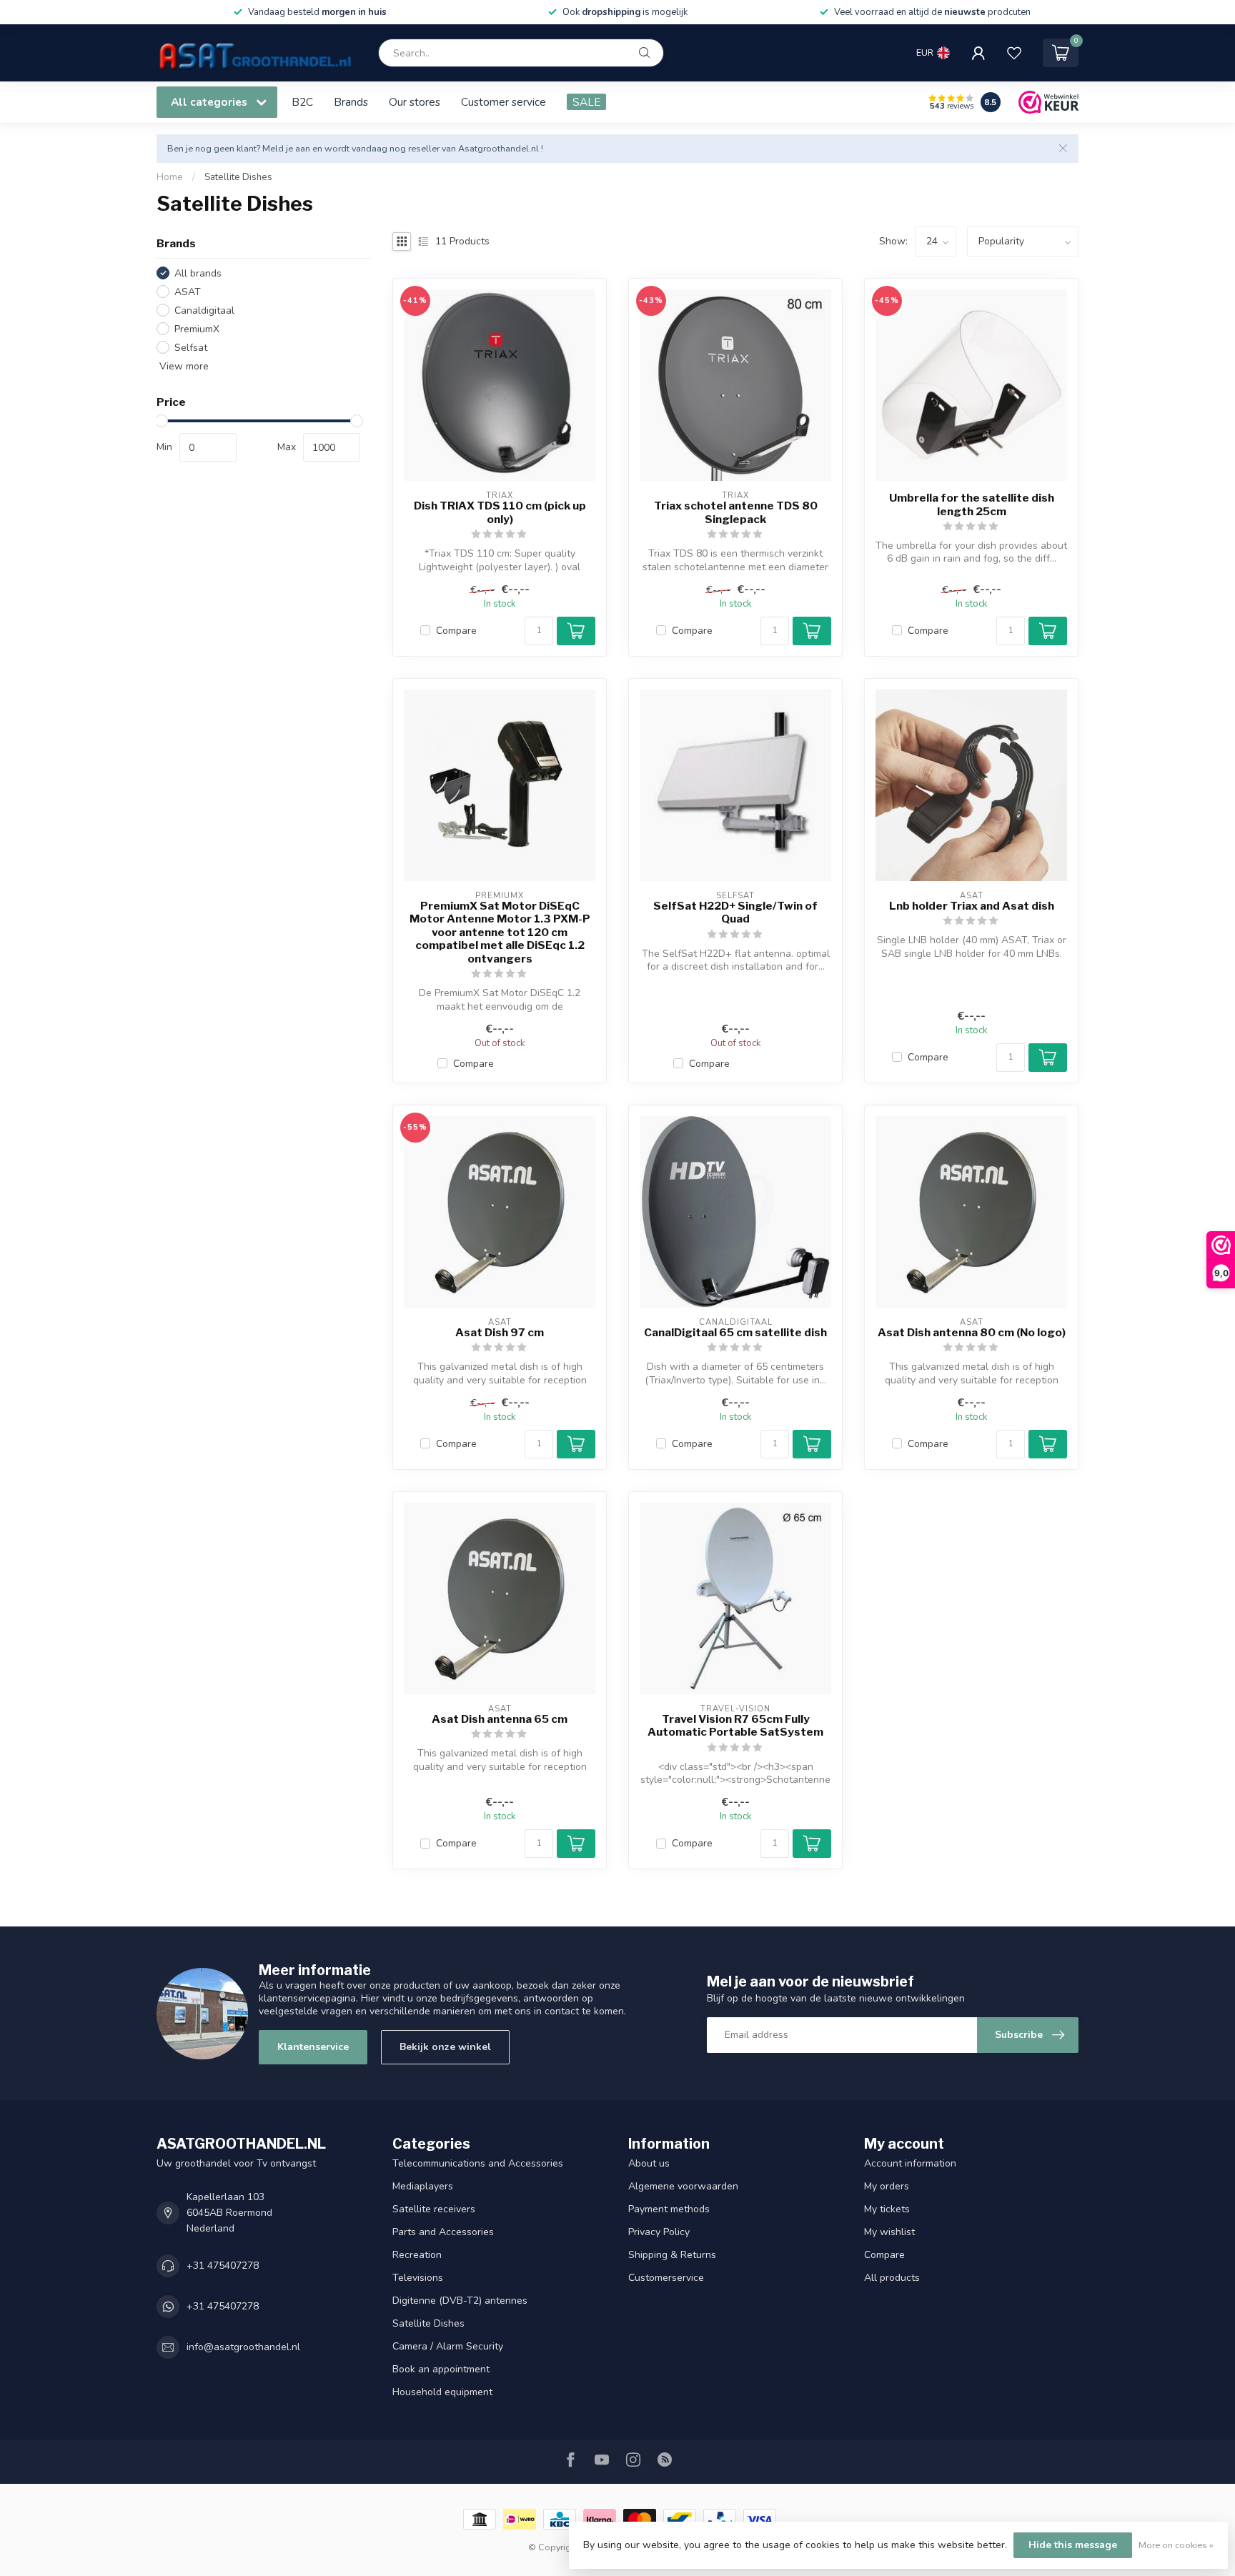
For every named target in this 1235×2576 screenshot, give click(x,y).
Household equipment (442, 2392)
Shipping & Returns (672, 2255)
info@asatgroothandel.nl (243, 2347)
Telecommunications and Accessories (478, 2163)
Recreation (417, 2255)
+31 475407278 (223, 2266)
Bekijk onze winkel (445, 2047)
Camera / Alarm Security (448, 2346)
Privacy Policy (659, 2232)
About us (649, 2163)
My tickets (887, 2209)
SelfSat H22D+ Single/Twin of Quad (735, 912)
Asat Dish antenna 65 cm (500, 1719)
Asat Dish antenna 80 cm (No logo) (972, 1333)
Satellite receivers (434, 2209)
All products (892, 2278)
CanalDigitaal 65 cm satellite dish (735, 1333)
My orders (887, 2186)
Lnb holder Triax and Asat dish (972, 906)
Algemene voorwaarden (683, 2186)
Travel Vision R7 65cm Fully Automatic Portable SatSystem (735, 1726)
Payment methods (669, 2209)
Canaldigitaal (204, 310)
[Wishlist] (1014, 53)
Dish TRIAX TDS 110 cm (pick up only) (500, 512)
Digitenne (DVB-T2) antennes (460, 2301)
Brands (351, 102)
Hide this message (1073, 2545)
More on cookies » (1176, 2545)
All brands (198, 273)
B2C (302, 102)
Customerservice (666, 2278)
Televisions (418, 2278)
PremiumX (197, 329)
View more (183, 366)
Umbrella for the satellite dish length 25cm (972, 504)
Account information (910, 2163)
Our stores (415, 102)
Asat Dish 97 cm (500, 1333)
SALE (586, 102)
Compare (456, 631)
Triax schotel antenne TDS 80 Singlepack (736, 512)
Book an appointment (441, 2369)
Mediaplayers (423, 2186)
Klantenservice (313, 2047)
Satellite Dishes (238, 177)
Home (170, 177)
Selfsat (191, 348)
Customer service (504, 102)
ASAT (188, 292)
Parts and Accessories (443, 2232)
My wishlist (889, 2232)
